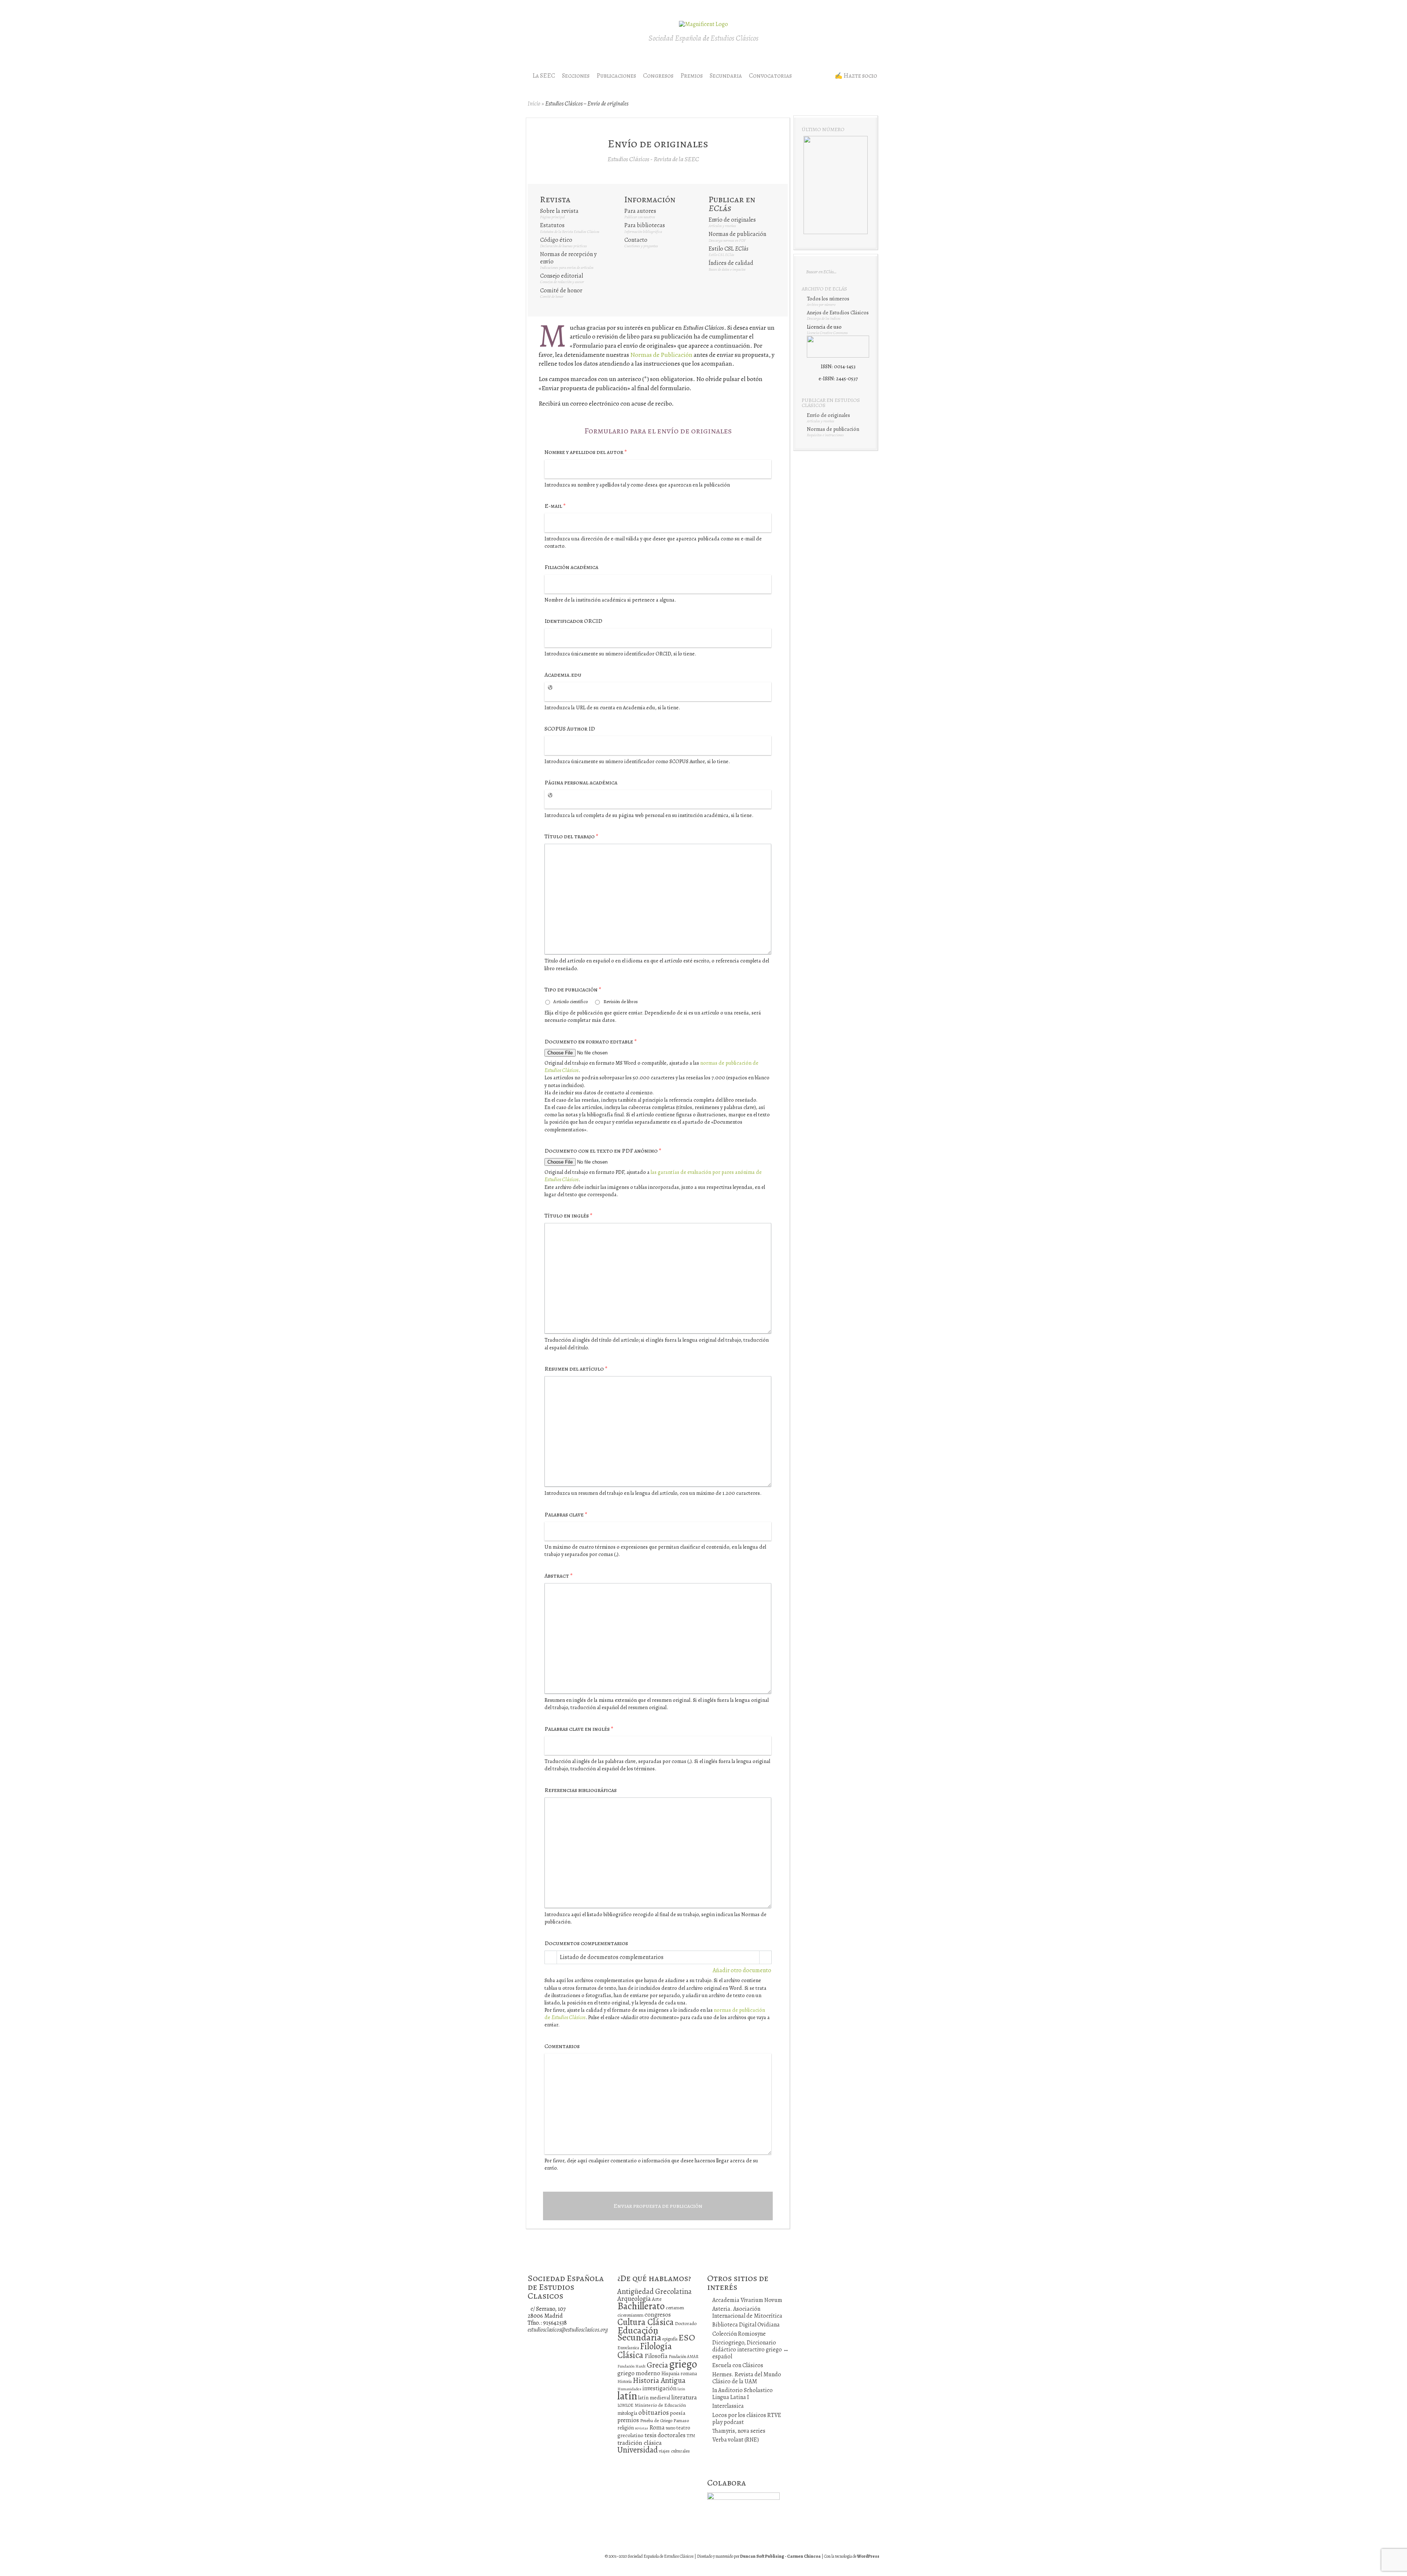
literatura (684, 2397)
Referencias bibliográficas (581, 1790)
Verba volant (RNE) (736, 2440)
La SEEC (544, 76)
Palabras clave (566, 1515)
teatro (671, 2428)
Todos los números (828, 299)
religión (626, 2428)
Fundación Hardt (632, 2366)
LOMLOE (625, 2405)
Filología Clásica (645, 2350)
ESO (687, 2337)
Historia (625, 2381)
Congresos (658, 76)
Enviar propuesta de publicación (658, 2206)
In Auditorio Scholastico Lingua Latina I (743, 2394)
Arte (657, 2299)
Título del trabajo (571, 837)
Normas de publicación (737, 234)
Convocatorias (770, 76)
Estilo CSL (728, 249)
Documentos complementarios (586, 1943)
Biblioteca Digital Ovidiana (746, 2325)
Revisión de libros (621, 1001)
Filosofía (656, 2356)
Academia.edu (563, 675)
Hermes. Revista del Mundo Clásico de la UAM (747, 2378)
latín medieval (654, 2398)
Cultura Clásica (646, 2322)
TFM (691, 2435)
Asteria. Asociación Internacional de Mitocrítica (747, 2312)
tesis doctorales (665, 2435)
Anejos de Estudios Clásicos (838, 313)
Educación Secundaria (639, 2334)
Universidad (638, 2450)
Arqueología (634, 2298)
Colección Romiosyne (739, 2334)
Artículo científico (570, 1001)
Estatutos (552, 225)
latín (627, 2396)
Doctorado (686, 2323)
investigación (659, 2388)
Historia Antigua (659, 2380)
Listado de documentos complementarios (612, 1957)
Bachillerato (641, 2306)
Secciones (576, 76)
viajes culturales (674, 2451)
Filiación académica (571, 567)
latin (681, 2389)
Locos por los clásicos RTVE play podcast (747, 2419)
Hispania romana (679, 2374)
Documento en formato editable (591, 1042)
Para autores (640, 211)
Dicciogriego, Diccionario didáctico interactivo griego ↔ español (751, 2350)
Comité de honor (561, 291)
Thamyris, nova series (739, 2431)
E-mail (555, 506)
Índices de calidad (731, 263)
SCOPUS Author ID (570, 729)
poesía (678, 2413)
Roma (657, 2427)
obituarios (653, 2412)
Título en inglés (568, 1216)
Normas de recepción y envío (568, 258)
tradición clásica (640, 2443)
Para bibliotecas (645, 225)
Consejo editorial (562, 276)
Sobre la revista (559, 211)
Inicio (534, 104)
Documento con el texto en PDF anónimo (603, 1151)
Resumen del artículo (576, 1369)
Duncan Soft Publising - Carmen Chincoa (780, 2556)
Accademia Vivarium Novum (747, 2300)
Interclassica (728, 2406)
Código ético (556, 240)
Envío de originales (732, 220)
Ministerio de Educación (660, 2405)
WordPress (868, 2556)
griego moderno (639, 2373)
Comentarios (562, 2046)
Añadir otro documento (742, 1971)
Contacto (636, 240)
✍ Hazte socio (856, 76)
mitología (627, 2413)
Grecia (657, 2365)
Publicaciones (616, 76)
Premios (692, 76)
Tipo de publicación (573, 990)
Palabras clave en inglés (579, 1729)
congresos (658, 2315)
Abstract (559, 1576)
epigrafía (670, 2339)
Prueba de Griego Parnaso (664, 2420)
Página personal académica (581, 783)
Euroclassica (628, 2348)
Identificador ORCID (573, 621)
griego (683, 2364)
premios (628, 2420)
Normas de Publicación (661, 355)
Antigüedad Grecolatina (655, 2291)
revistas (642, 2428)
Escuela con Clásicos (738, 2365)
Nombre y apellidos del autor (586, 452)
